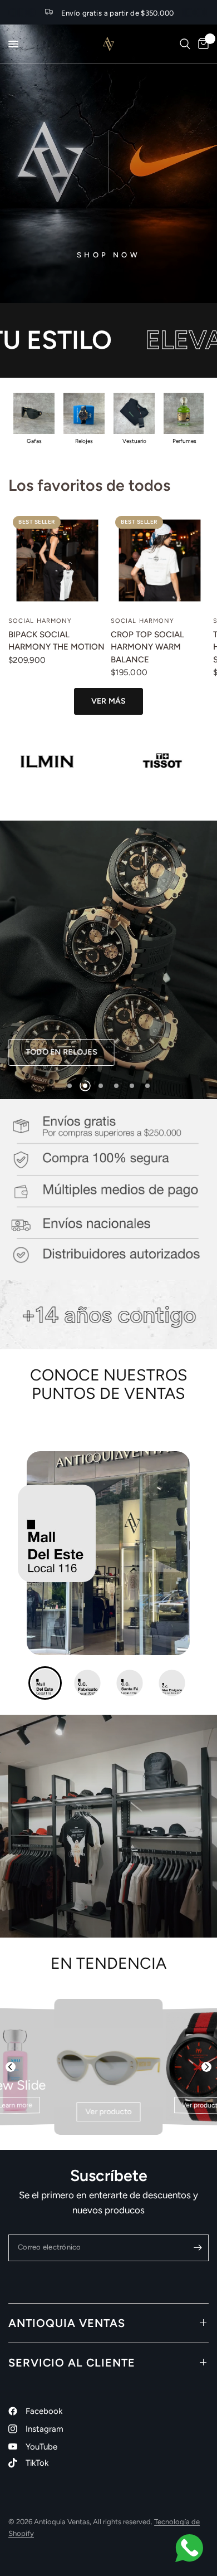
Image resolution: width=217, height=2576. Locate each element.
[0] (201, 44)
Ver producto (109, 2112)
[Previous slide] (11, 2067)
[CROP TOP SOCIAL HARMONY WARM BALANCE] (160, 560)
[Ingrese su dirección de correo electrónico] (198, 2248)
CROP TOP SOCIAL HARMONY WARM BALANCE (147, 647)
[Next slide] (206, 2067)
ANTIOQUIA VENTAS (67, 2323)
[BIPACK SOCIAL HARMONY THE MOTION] (57, 560)
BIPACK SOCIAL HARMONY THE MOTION (56, 641)
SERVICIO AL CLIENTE (72, 2363)
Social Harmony (40, 621)
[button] (83, 1052)
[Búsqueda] (185, 44)
